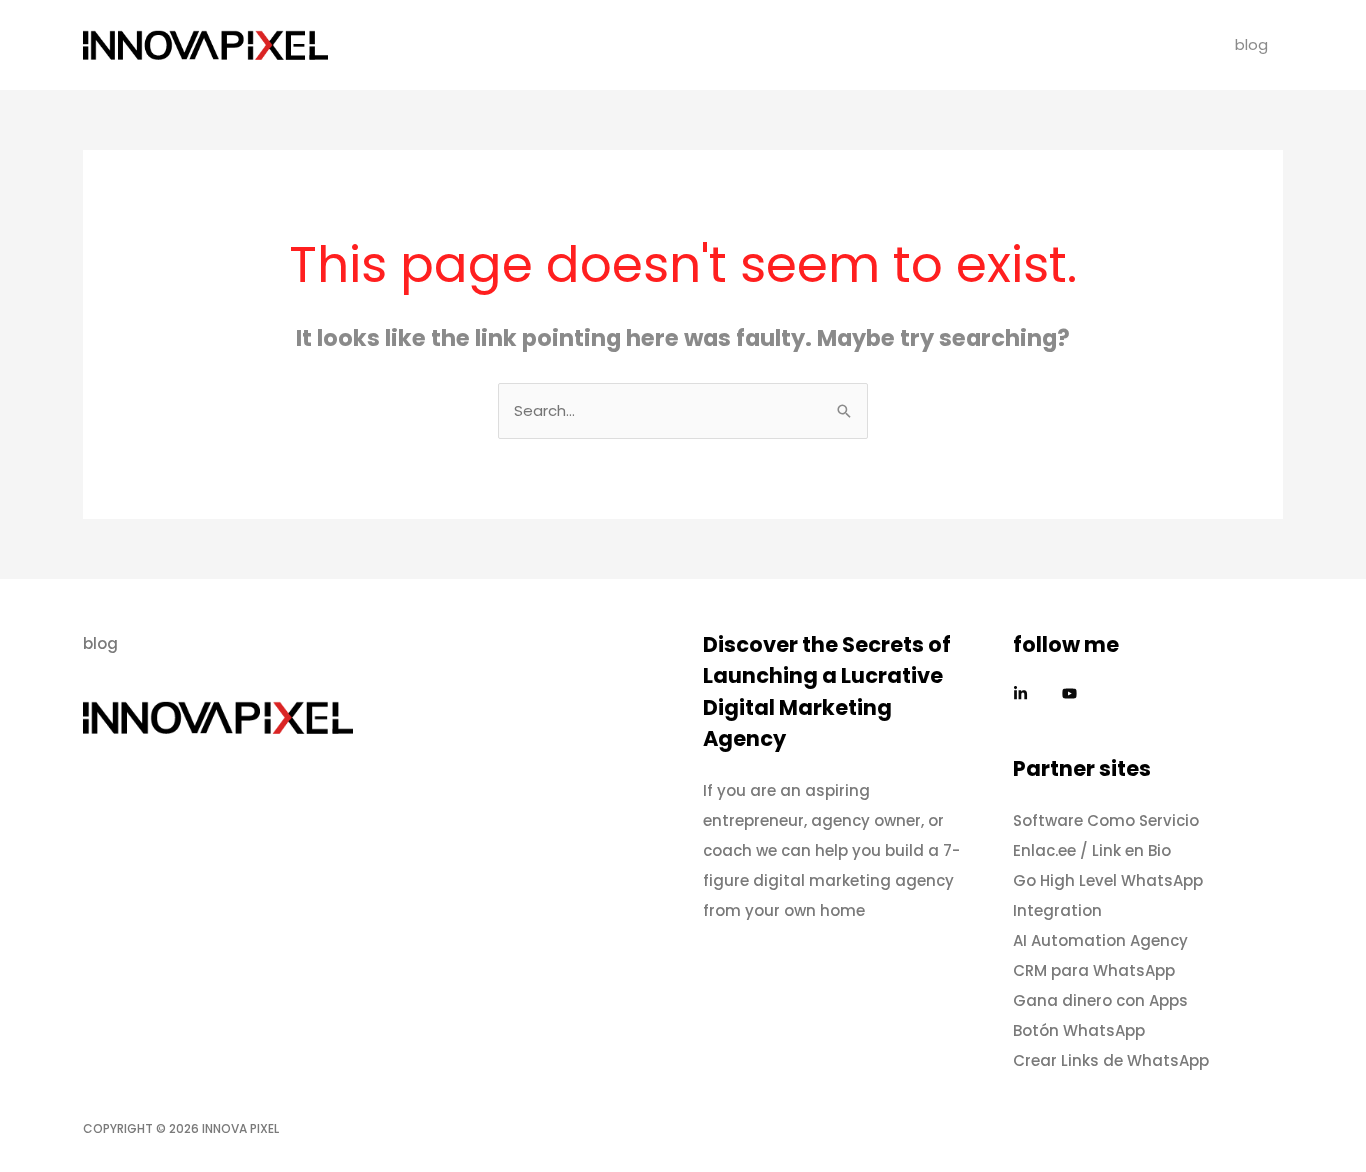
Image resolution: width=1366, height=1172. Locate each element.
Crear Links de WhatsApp (1111, 1060)
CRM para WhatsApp (1094, 970)
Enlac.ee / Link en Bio (1092, 850)
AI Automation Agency (1100, 940)
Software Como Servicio (1106, 820)
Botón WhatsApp (1079, 1030)
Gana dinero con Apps (1100, 1000)
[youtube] (1072, 693)
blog (1251, 44)
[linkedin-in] (1035, 693)
